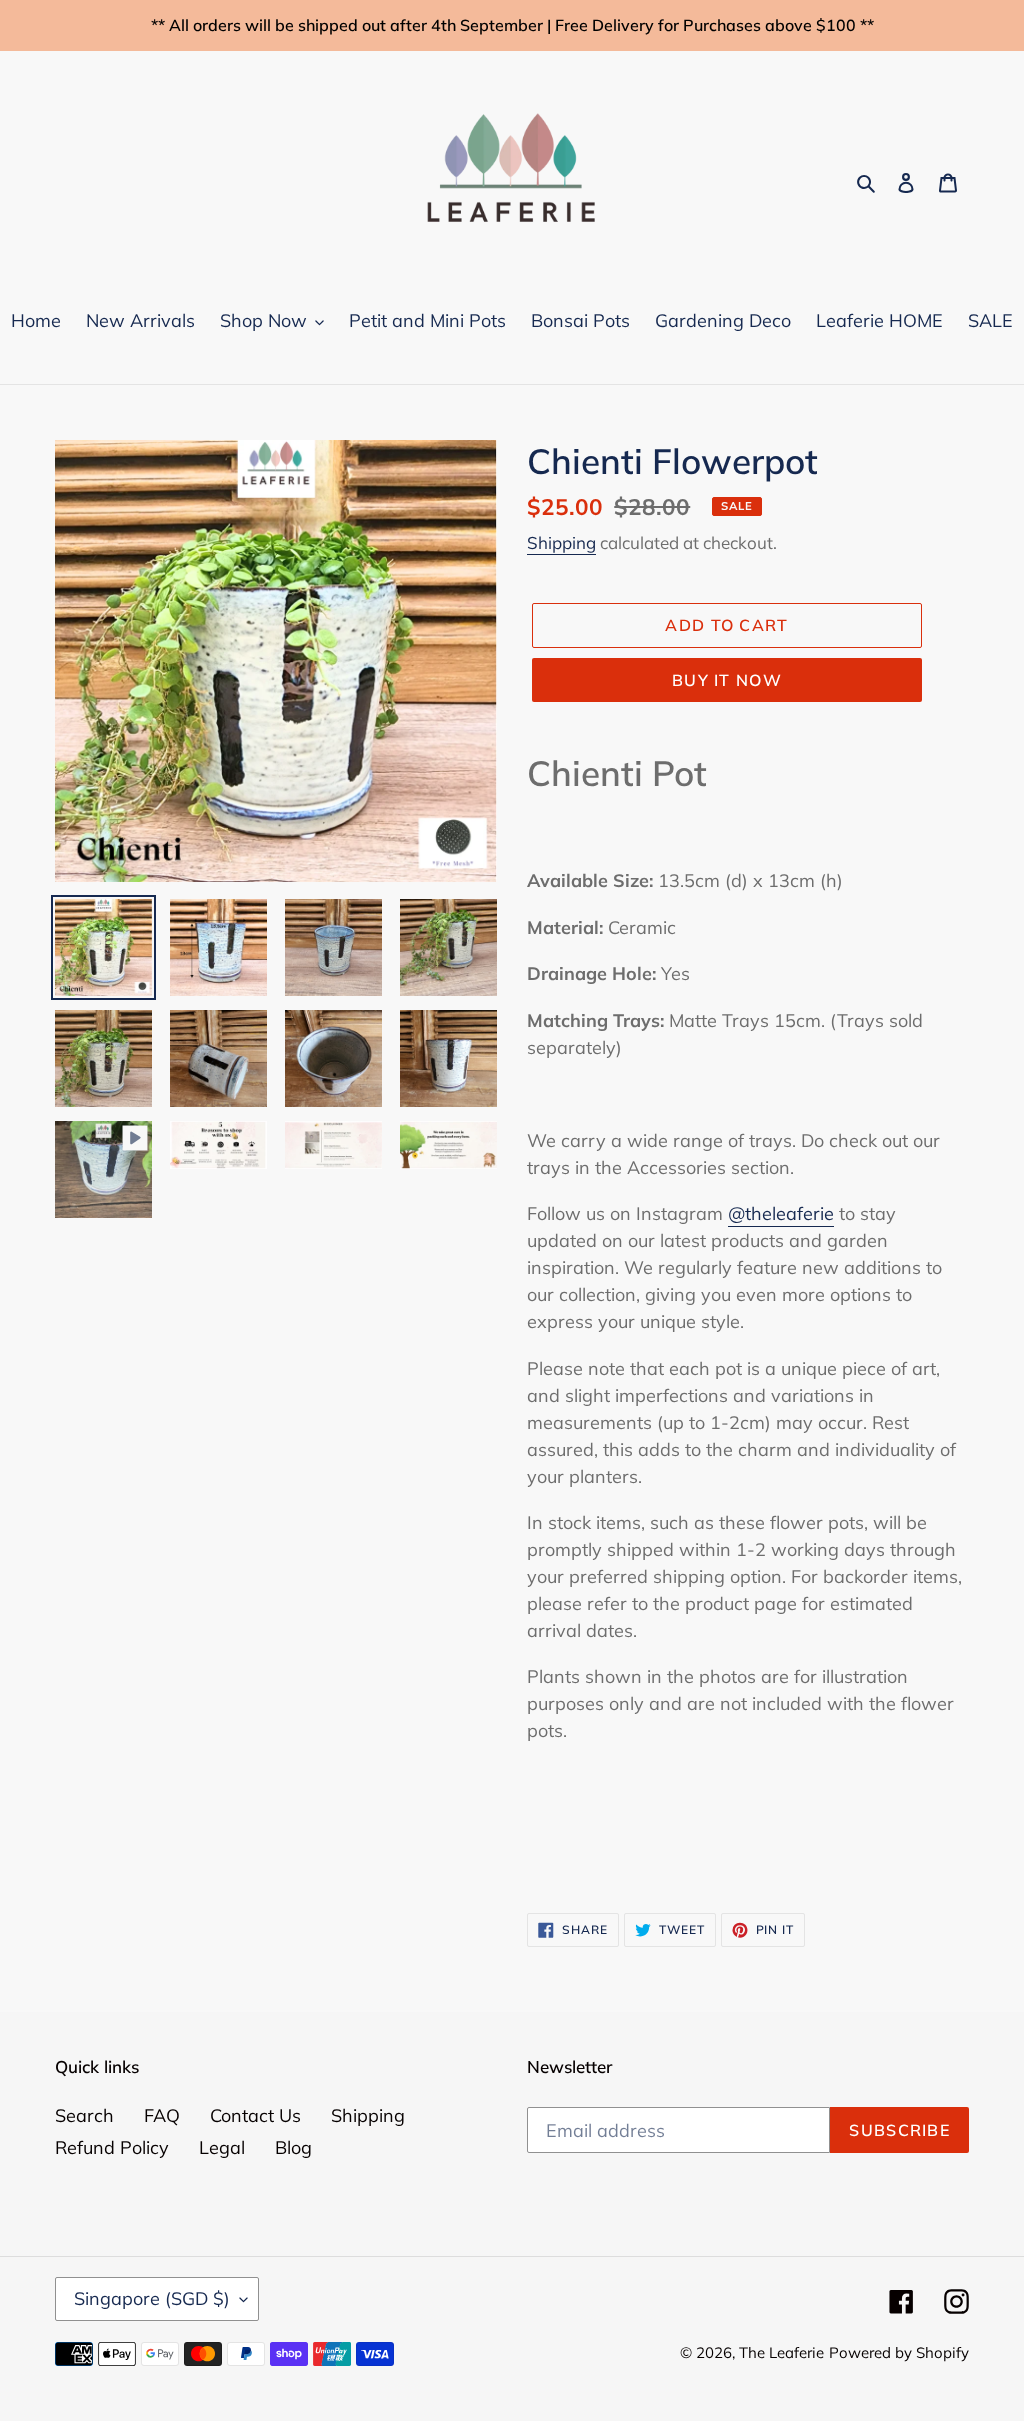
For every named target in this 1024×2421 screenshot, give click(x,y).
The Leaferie (781, 2352)
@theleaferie (781, 1213)
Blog (293, 2147)
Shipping (561, 542)
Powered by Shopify (899, 2352)
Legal (222, 2147)
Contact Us (255, 2115)
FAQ (162, 2115)
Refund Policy (112, 2147)
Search (84, 2115)
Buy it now (727, 680)
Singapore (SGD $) (152, 2298)
